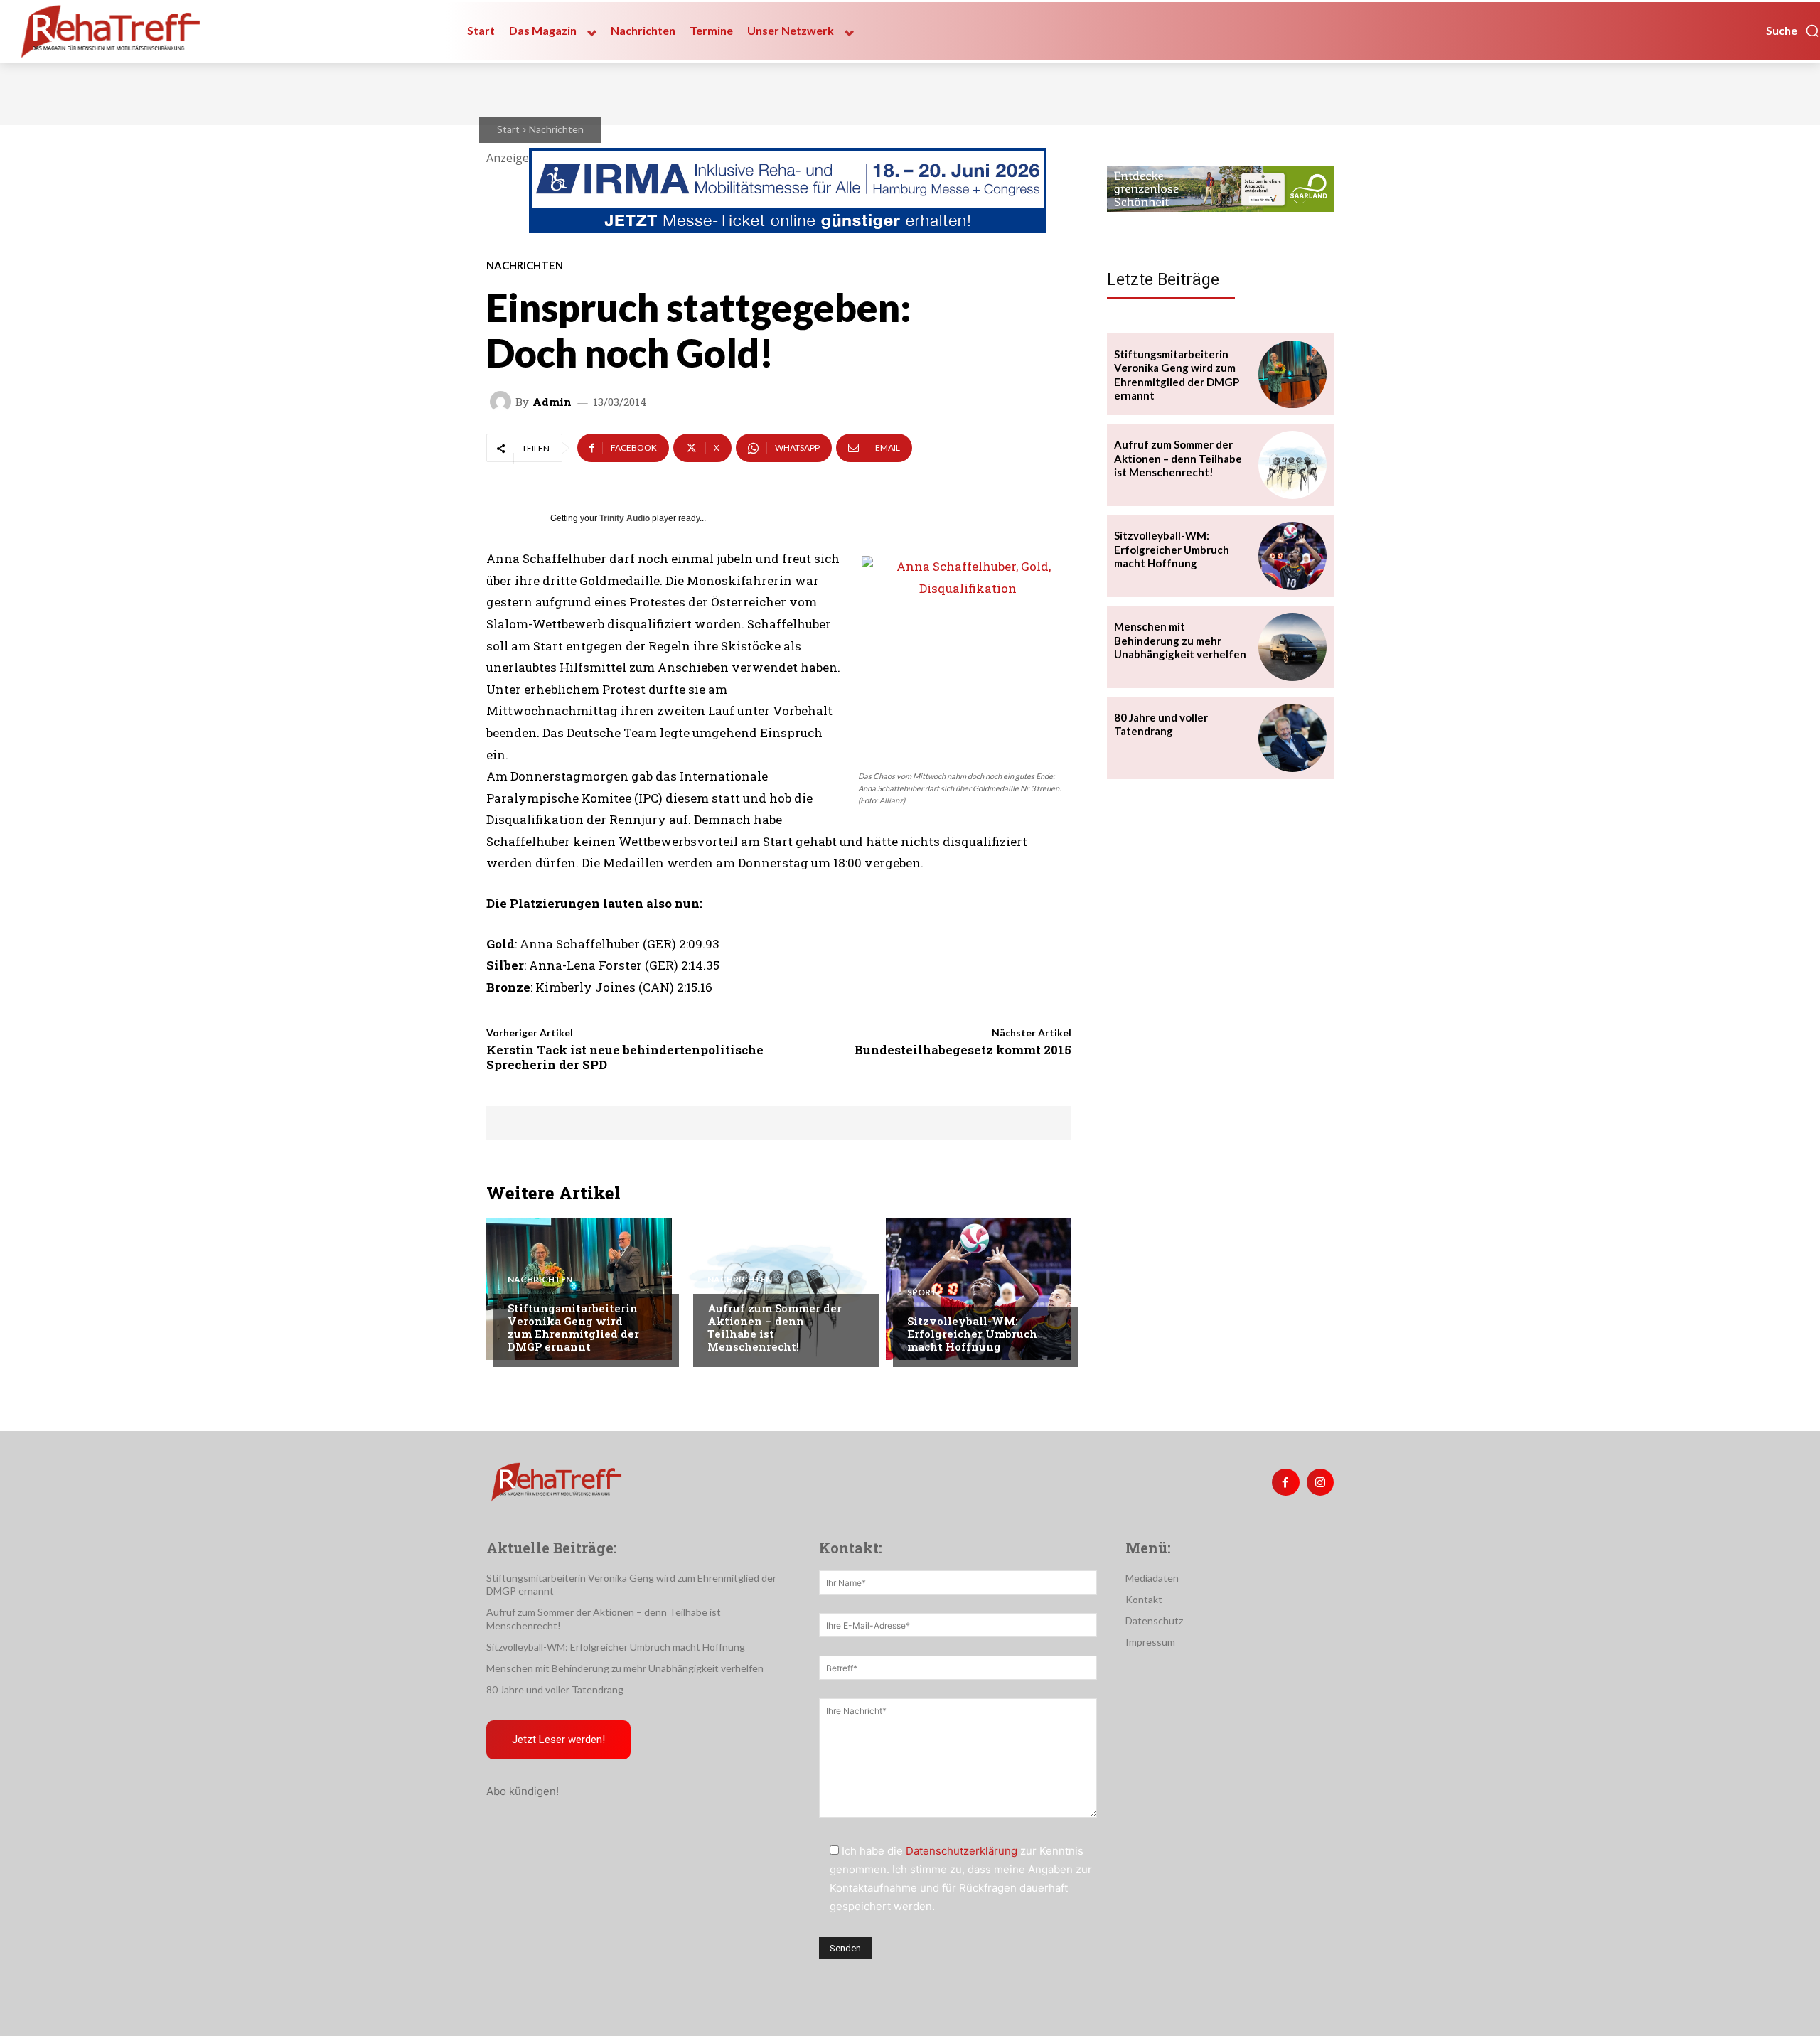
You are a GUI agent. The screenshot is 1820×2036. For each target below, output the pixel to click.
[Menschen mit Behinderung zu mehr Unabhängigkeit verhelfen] (1292, 647)
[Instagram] (1320, 1482)
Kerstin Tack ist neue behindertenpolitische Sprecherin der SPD (625, 1057)
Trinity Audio (625, 518)
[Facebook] (1285, 1482)
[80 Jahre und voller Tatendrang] (1292, 738)
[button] (1793, 31)
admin (552, 402)
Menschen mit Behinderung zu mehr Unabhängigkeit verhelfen (1180, 640)
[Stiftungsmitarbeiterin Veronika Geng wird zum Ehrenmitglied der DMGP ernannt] (579, 1289)
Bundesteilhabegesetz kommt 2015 (963, 1050)
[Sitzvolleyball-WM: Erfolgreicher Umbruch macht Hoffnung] (979, 1289)
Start (508, 129)
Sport (922, 1292)
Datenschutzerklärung (962, 1851)
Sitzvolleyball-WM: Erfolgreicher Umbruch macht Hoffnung (972, 1334)
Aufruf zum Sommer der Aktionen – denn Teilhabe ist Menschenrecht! (775, 1327)
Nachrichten (556, 129)
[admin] (503, 402)
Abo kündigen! (523, 1791)
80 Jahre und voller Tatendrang (1161, 724)
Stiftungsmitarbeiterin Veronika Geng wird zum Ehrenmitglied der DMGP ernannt (573, 1327)
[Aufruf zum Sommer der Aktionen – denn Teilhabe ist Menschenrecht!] (779, 1289)
